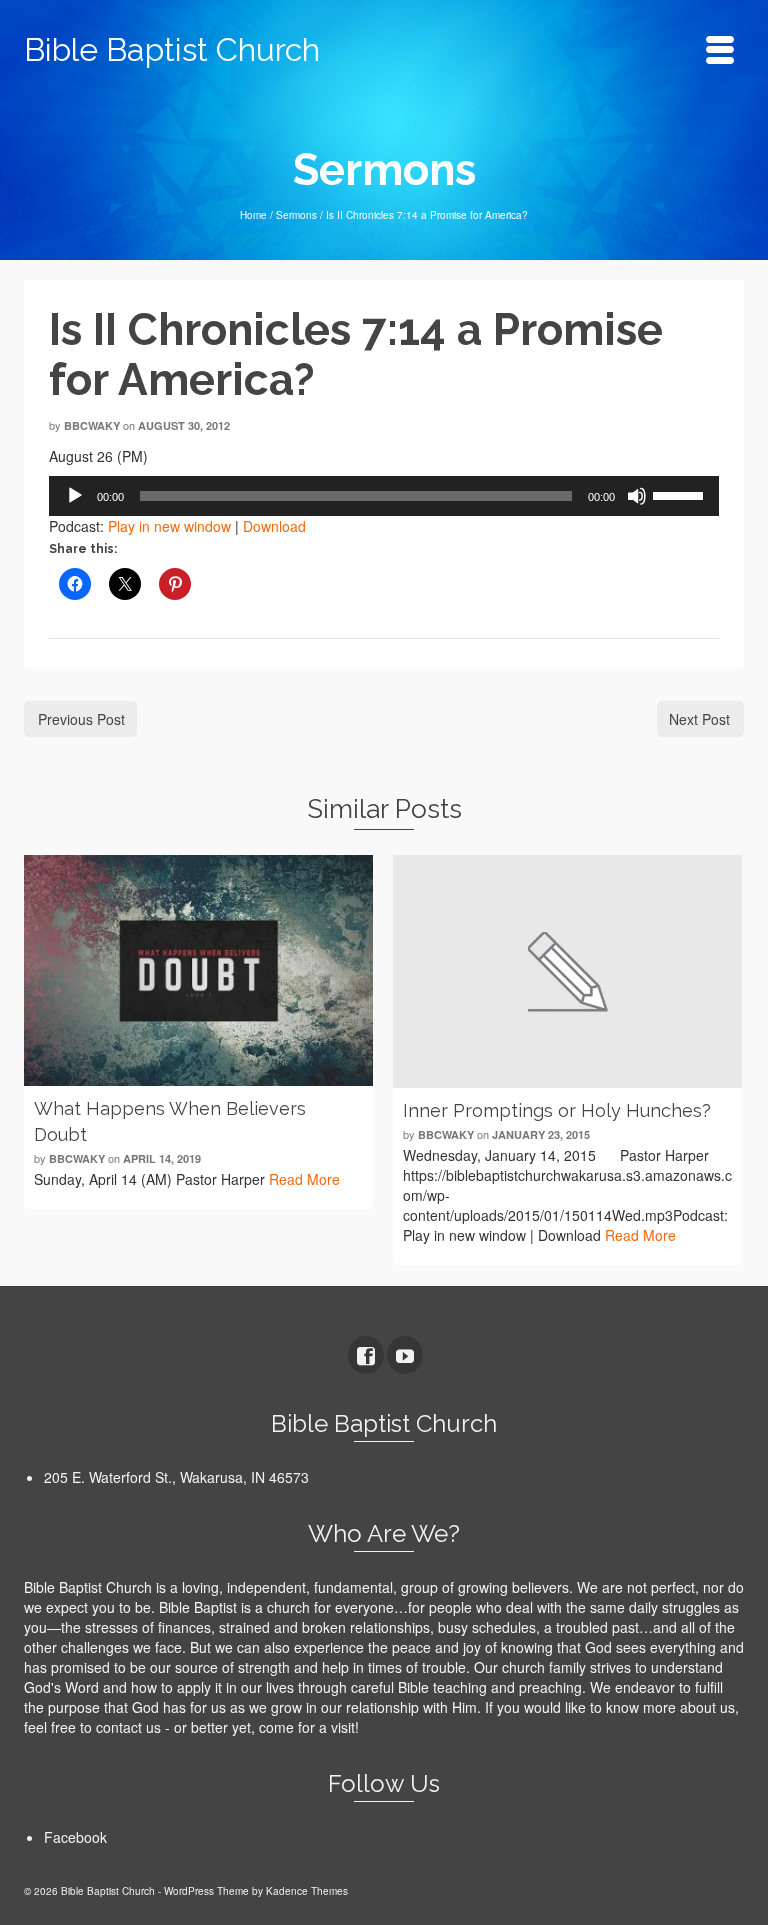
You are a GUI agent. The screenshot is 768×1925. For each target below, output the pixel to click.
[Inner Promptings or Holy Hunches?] (567, 971)
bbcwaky (92, 425)
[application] (384, 496)
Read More (304, 1179)
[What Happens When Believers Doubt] (198, 970)
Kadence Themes (307, 1891)
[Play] (75, 496)
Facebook (75, 1837)
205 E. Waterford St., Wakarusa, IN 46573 (176, 1477)
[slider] (681, 494)
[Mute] (637, 496)
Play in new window (169, 526)
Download (274, 526)
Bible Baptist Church (172, 49)
